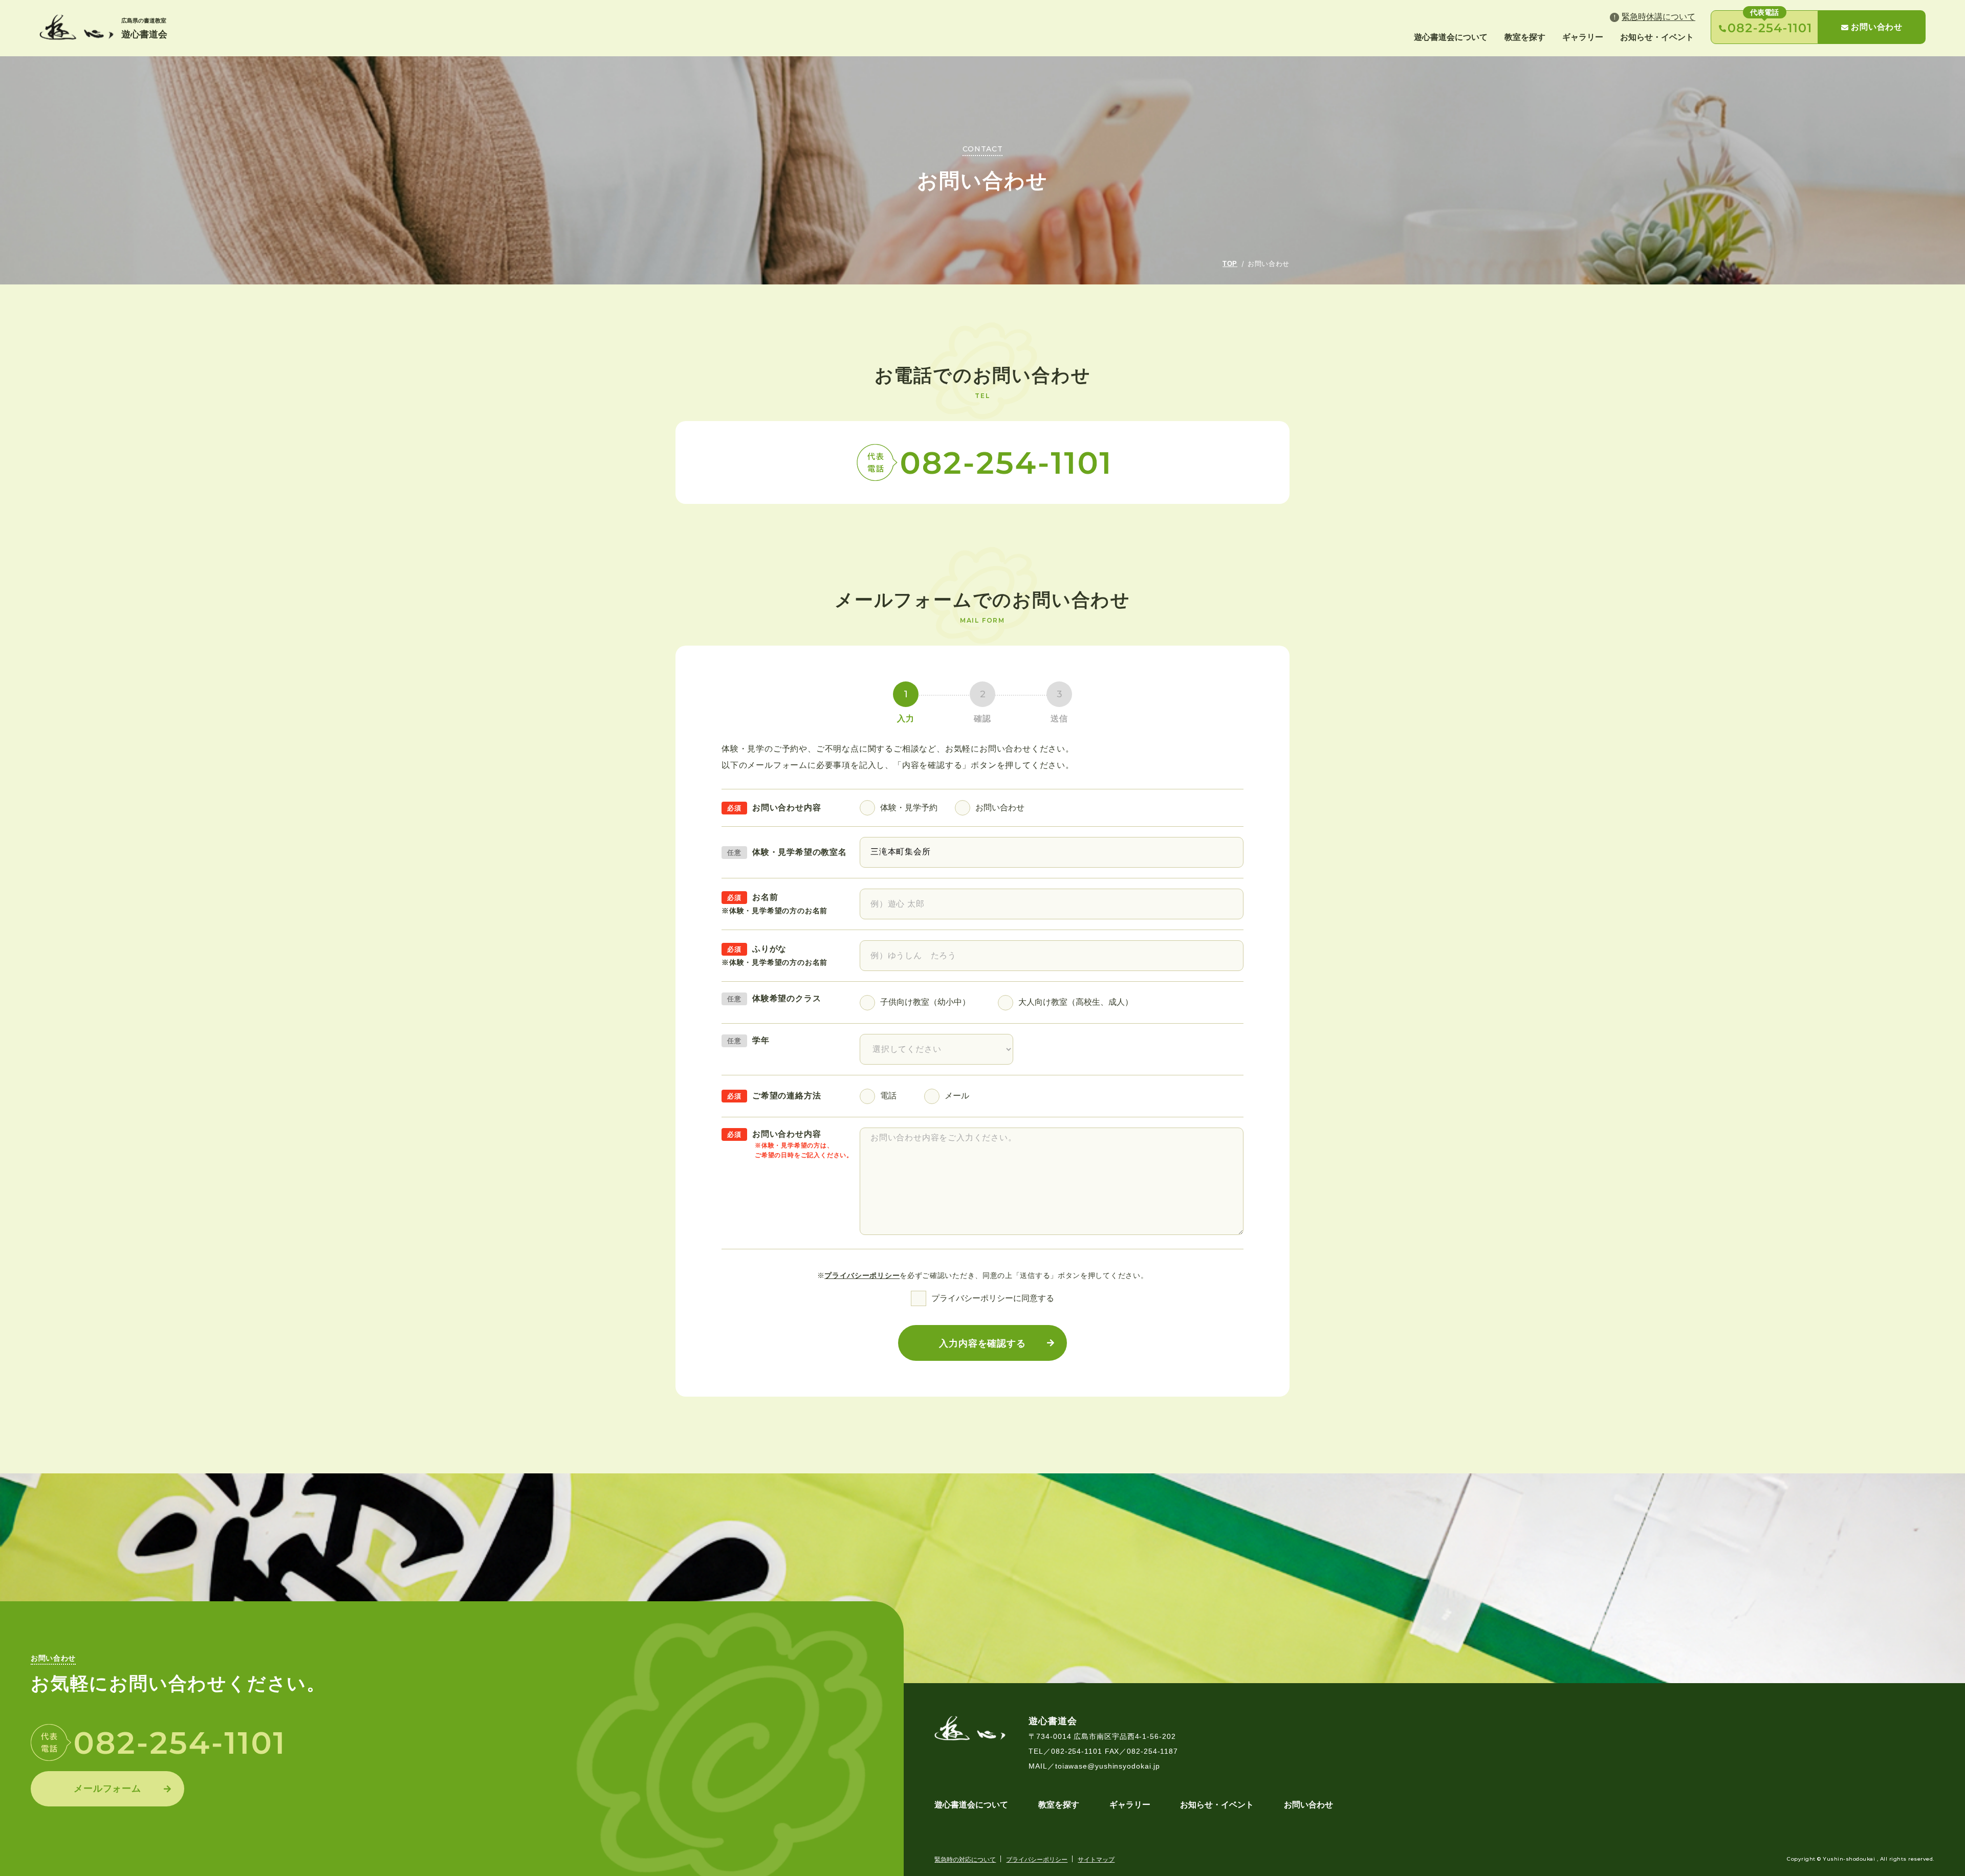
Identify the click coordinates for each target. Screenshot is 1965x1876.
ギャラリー (1583, 37)
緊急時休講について (1658, 17)
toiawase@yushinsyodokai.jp (1108, 1766)
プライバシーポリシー (862, 1275)
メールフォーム (107, 1789)
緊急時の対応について (965, 1860)
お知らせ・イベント (1657, 37)
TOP (1230, 264)
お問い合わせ (1877, 27)
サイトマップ (1096, 1860)
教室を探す (1525, 37)
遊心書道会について (1451, 37)
